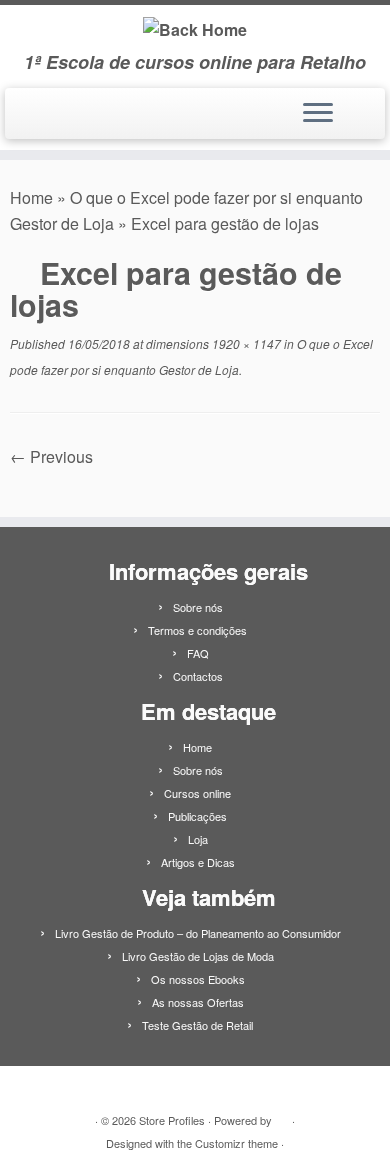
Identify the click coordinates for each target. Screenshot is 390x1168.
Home (31, 197)
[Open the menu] (318, 114)
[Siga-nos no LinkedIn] (23, 121)
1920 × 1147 (245, 343)
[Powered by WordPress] (282, 1116)
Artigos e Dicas (198, 862)
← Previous (51, 456)
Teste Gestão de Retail (197, 1025)
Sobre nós (198, 607)
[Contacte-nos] (43, 121)
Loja (198, 839)
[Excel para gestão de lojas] (195, 482)
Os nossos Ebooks (198, 979)
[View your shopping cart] (357, 108)
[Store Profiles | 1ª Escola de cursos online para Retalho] (195, 28)
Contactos (198, 676)
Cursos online (197, 793)
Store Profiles (172, 1120)
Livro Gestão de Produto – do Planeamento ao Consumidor (198, 933)
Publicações (197, 816)
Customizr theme (236, 1143)
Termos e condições (197, 630)
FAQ (198, 653)
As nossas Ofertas (198, 1002)
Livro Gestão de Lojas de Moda (198, 956)
